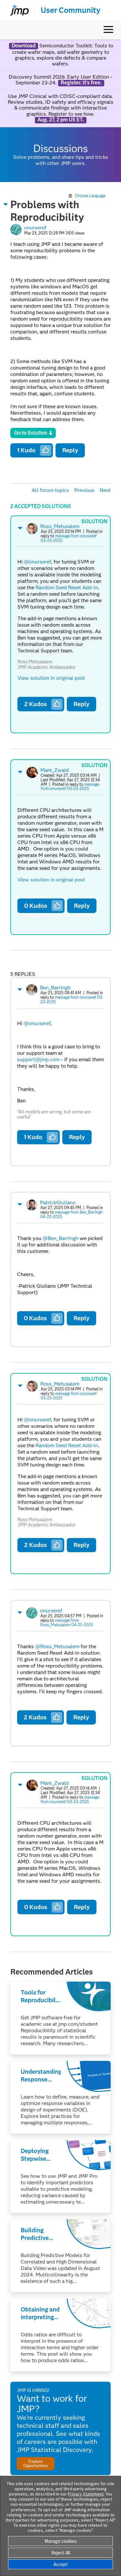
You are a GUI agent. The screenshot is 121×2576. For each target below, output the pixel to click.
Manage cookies (61, 2541)
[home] (17, 10)
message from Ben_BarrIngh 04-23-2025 (71, 1214)
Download (24, 46)
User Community (71, 10)
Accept (61, 2564)
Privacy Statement (86, 2494)
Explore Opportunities (36, 2464)
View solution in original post (51, 678)
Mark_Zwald (55, 770)
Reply (70, 450)
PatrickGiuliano (58, 1202)
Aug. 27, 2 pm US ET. (61, 120)
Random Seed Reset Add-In (67, 587)
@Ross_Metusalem (57, 1646)
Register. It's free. (81, 83)
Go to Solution (31, 433)
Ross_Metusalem (60, 526)
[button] (6, 204)
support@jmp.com (38, 1059)
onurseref (35, 228)
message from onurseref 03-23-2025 (69, 538)
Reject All (61, 2553)
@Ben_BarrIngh (60, 1238)
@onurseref (37, 562)
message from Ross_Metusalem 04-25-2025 (67, 1623)
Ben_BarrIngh (55, 988)
